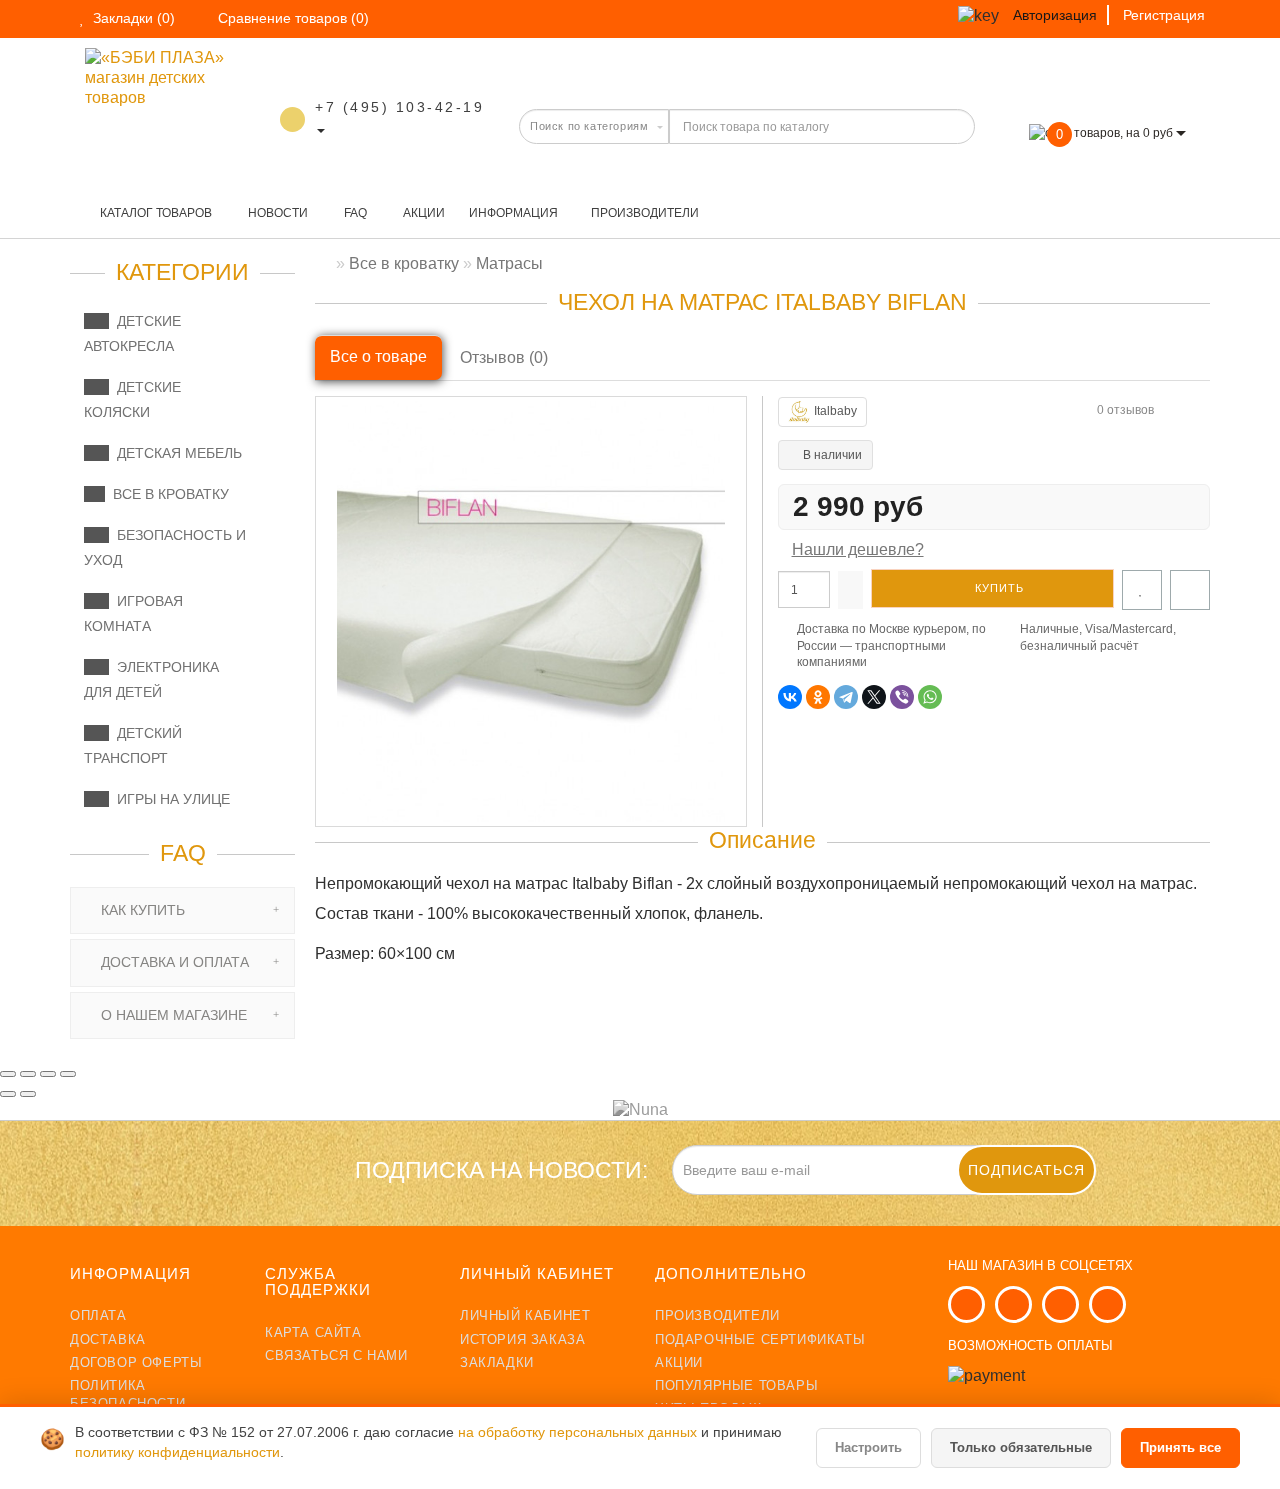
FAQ (354, 213)
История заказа (522, 1339)
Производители (645, 213)
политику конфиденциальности (177, 1452)
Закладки (497, 1362)
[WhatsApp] (930, 697)
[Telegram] (846, 697)
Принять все (1180, 1447)
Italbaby (835, 411)
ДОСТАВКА (108, 1339)
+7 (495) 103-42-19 (399, 107)
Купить (997, 588)
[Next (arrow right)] (28, 1094)
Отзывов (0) (504, 357)
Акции (422, 213)
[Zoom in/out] (68, 1074)
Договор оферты (136, 1362)
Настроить (868, 1447)
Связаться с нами (336, 1355)
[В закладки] (1142, 590)
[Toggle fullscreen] (48, 1074)
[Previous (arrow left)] (8, 1094)
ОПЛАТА (98, 1315)
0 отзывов (1125, 410)
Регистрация (1164, 15)
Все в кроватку (167, 494)
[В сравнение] (1190, 590)
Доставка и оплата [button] (173, 962)
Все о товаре (378, 356)
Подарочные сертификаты (760, 1339)
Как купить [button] (141, 910)
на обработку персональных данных (579, 1432)
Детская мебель (175, 453)
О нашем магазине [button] (172, 1015)
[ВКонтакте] (790, 697)
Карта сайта (313, 1332)
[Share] (28, 1074)
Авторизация (1055, 15)
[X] (874, 697)
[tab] (182, 910)
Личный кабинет (525, 1315)
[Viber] (902, 697)
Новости (276, 213)
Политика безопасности (127, 1394)
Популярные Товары (736, 1385)
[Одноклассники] (818, 697)
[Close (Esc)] (8, 1074)
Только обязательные (1021, 1447)
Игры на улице (169, 799)
